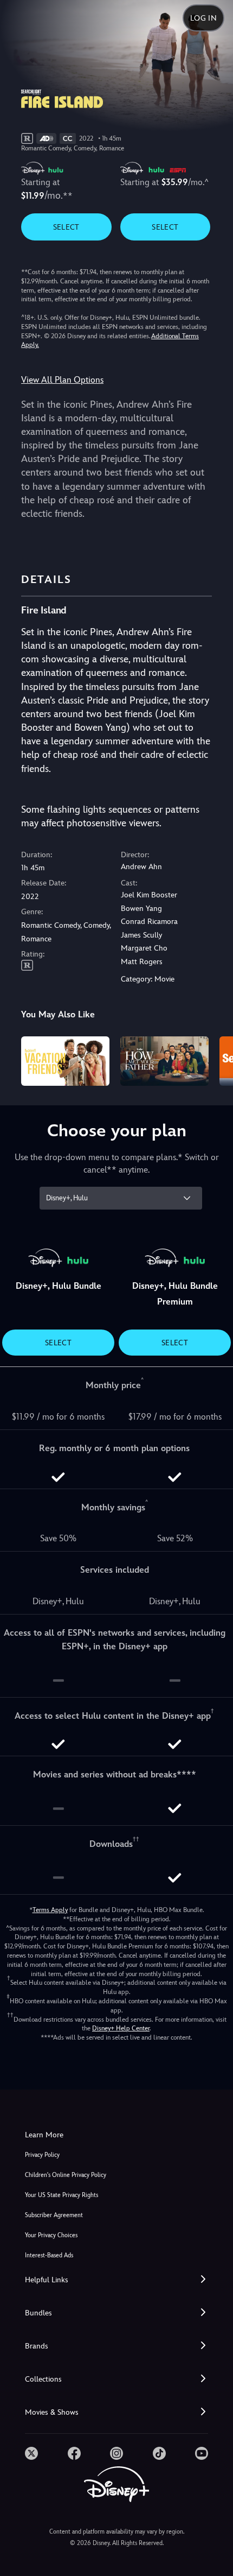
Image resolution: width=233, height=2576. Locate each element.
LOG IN (203, 18)
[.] (31, 2453)
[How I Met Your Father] (164, 1061)
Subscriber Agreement (54, 2215)
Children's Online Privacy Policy (66, 2175)
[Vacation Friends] (65, 1061)
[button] (116, 2280)
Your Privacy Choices (51, 2235)
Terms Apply (50, 1910)
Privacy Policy (42, 2155)
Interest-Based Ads (49, 2255)
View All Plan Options (62, 380)
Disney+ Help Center (121, 2028)
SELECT (66, 227)
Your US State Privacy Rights (62, 2195)
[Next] (214, 1060)
